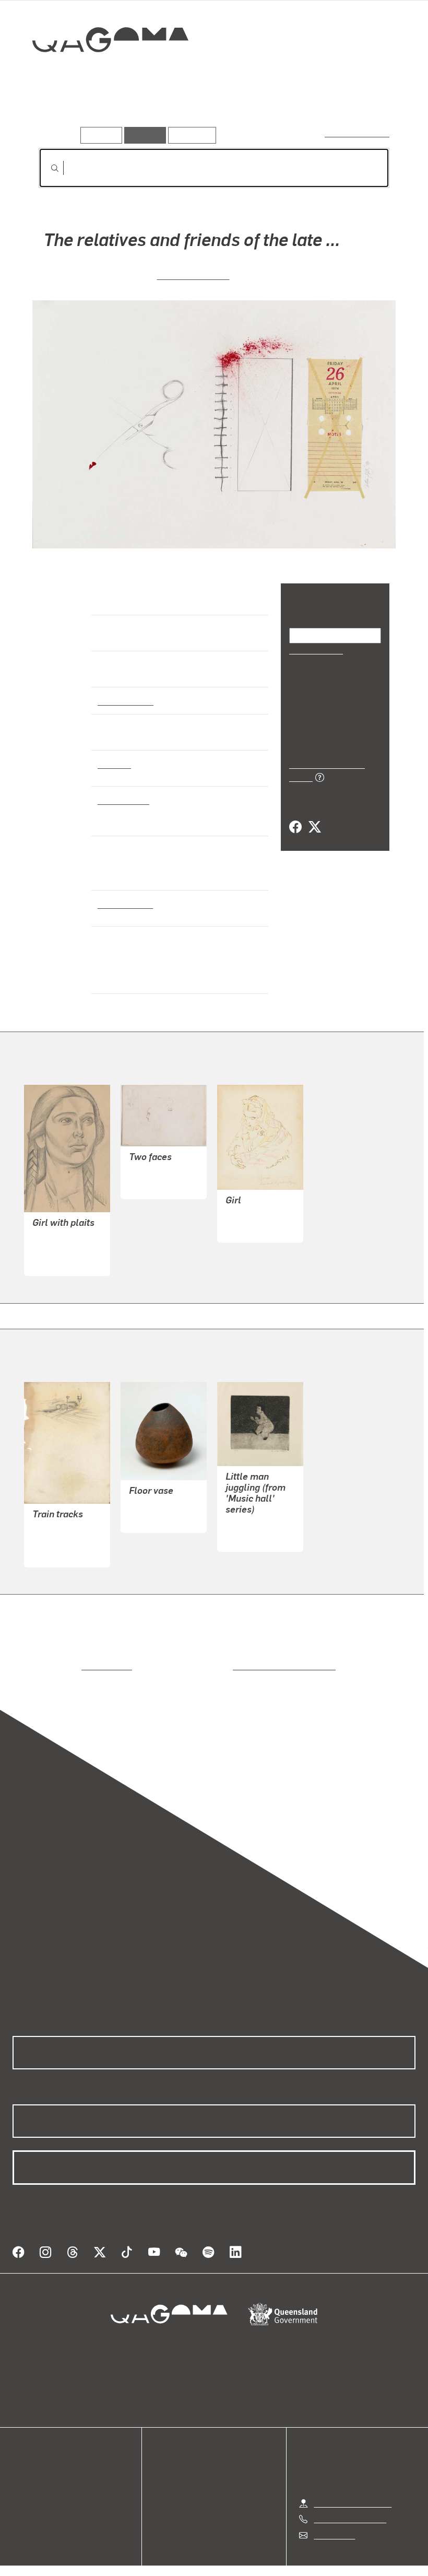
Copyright (239, 2554)
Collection (103, 73)
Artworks (57, 112)
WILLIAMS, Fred (255, 1511)
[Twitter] (314, 816)
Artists (103, 112)
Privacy (190, 2554)
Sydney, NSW (123, 904)
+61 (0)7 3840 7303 (350, 2493)
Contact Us (334, 2509)
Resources (190, 135)
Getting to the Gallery (353, 2477)
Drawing (114, 764)
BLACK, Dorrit (58, 1235)
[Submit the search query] (46, 168)
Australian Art (125, 700)
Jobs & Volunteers (126, 2554)
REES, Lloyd (152, 1158)
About (23, 2499)
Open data (31, 2449)
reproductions (64, 1653)
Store (22, 2474)
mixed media (122, 800)
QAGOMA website (45, 2461)
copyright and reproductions (240, 1653)
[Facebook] (295, 816)
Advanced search (358, 133)
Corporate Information (313, 2554)
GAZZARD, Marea (161, 1492)
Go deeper (150, 112)
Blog (21, 2486)
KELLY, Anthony (193, 274)
